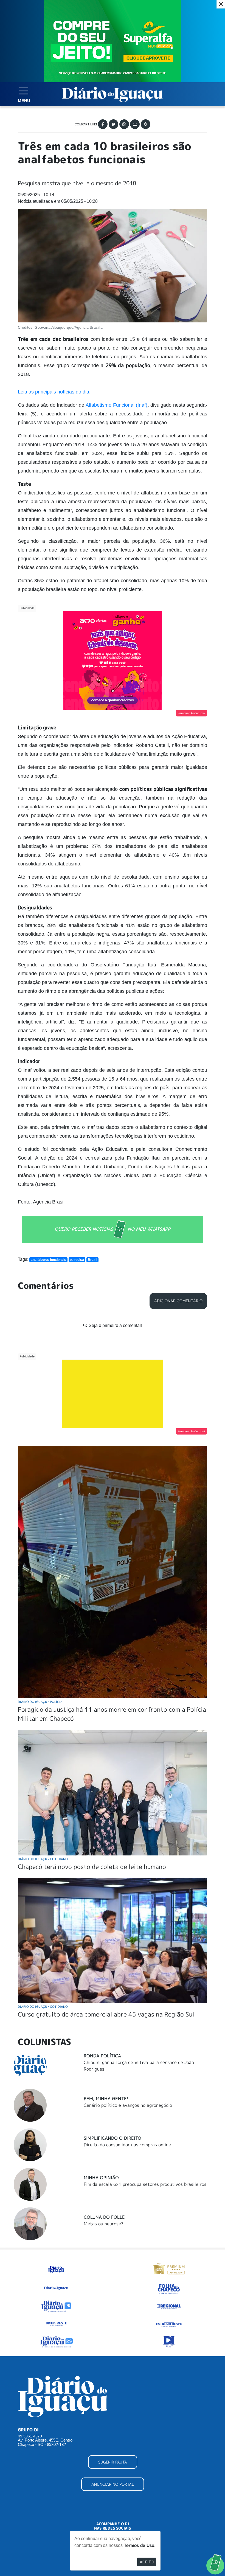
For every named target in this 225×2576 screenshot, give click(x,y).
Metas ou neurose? (104, 2224)
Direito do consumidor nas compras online (127, 2145)
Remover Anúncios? (192, 713)
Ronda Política (102, 2056)
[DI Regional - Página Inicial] (56, 2268)
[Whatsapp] (124, 124)
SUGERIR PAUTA (113, 2462)
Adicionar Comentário (178, 1301)
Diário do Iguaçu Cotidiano (43, 1859)
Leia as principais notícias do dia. (55, 392)
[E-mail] (135, 124)
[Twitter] (113, 124)
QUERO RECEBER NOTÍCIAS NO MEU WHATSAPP (113, 1229)
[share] (146, 124)
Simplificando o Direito (113, 2138)
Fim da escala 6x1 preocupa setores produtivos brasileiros (145, 2184)
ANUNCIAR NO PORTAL (113, 2484)
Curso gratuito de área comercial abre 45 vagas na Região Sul (106, 2014)
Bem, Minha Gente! (106, 2099)
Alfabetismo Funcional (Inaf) (116, 405)
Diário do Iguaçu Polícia (40, 1702)
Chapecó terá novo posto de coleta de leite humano (92, 1867)
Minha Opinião (101, 2178)
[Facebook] (103, 124)
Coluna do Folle (104, 2217)
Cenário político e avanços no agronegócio (128, 2105)
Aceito (147, 2562)
